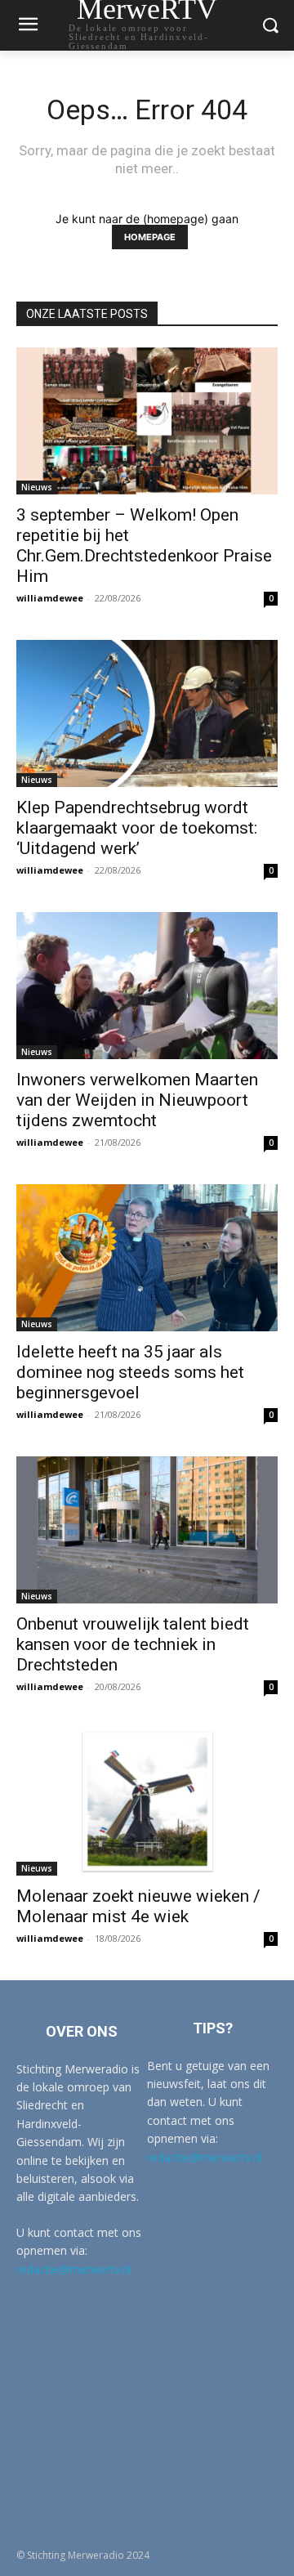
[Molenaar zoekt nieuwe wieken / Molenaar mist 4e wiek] (147, 1802)
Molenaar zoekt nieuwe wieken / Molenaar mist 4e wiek (138, 1906)
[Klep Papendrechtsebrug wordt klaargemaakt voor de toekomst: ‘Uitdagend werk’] (147, 713)
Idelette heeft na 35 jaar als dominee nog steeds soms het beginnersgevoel (130, 1372)
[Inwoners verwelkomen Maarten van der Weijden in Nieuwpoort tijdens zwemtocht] (147, 986)
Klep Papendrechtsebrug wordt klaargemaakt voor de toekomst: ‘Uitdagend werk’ (137, 828)
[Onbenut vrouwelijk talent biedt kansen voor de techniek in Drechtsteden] (147, 1530)
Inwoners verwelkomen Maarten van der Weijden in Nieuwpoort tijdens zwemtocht (137, 1100)
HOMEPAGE (150, 237)
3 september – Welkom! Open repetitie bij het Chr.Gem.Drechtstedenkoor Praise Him (144, 546)
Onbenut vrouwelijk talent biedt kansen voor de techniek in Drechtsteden (133, 1644)
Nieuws (37, 487)
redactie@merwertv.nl (74, 2269)
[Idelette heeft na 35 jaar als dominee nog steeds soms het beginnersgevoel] (147, 1258)
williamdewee (50, 598)
